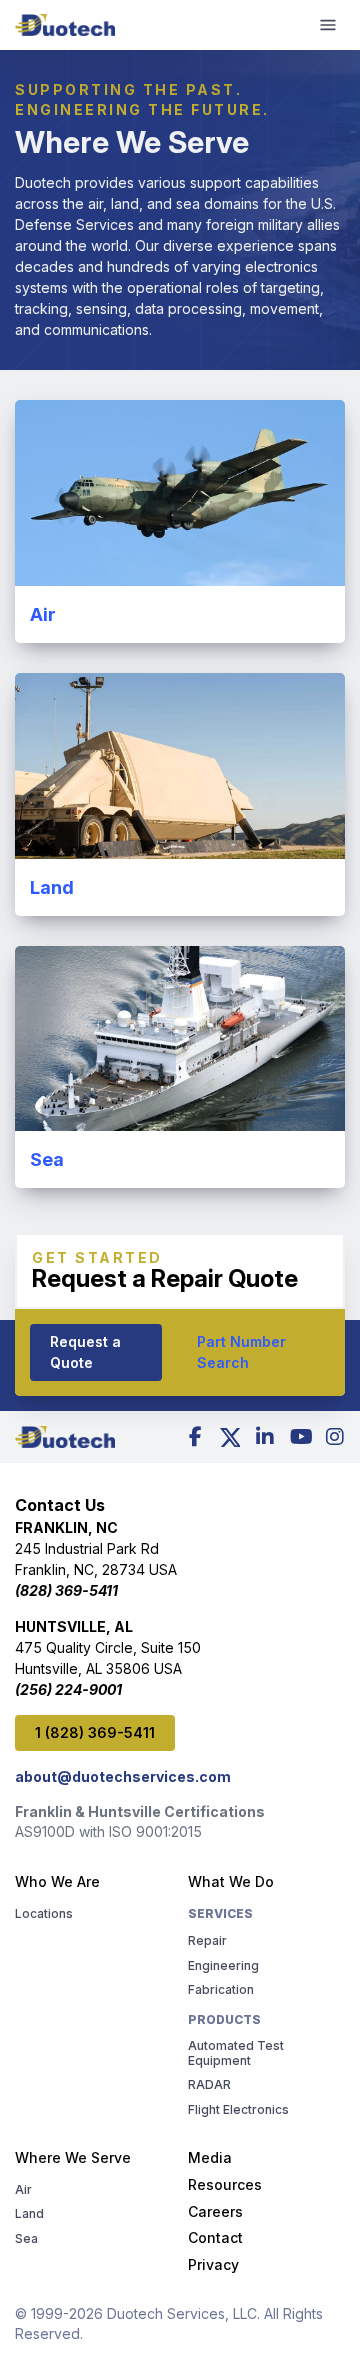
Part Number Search (241, 1352)
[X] (230, 1437)
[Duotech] (65, 25)
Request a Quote (85, 1352)
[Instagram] (335, 1437)
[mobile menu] (328, 25)
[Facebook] (195, 1437)
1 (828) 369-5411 (95, 1732)
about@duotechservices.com (123, 1776)
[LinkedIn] (265, 1437)
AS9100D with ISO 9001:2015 (108, 1831)
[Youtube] (300, 1437)
